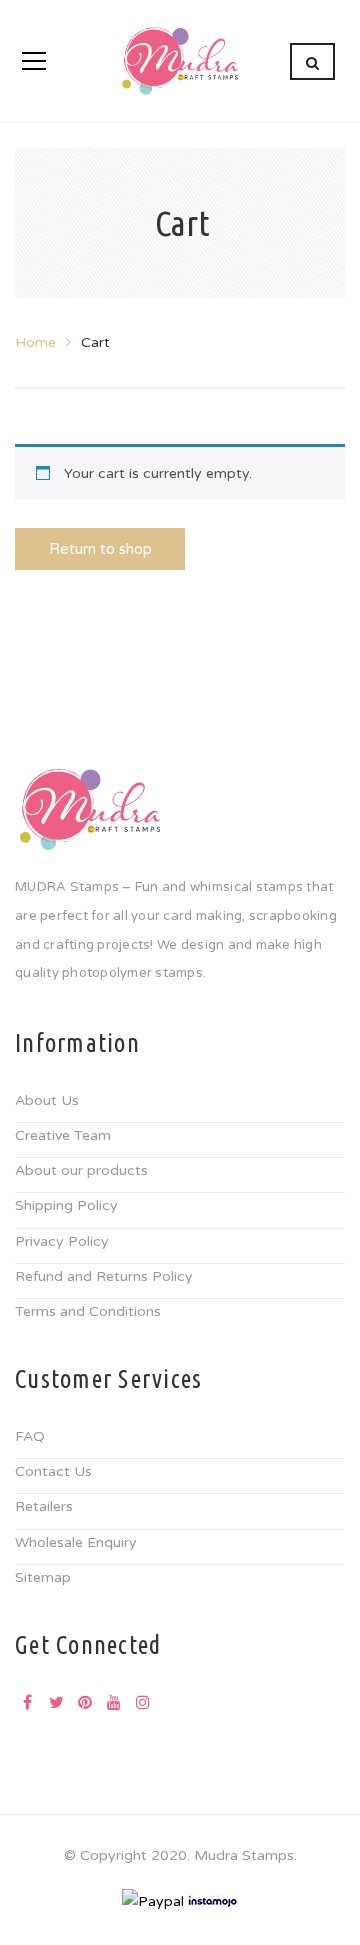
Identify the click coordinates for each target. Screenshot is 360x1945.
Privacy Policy (62, 1241)
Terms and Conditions (88, 1311)
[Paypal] (153, 1900)
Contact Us (53, 1471)
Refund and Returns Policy (104, 1276)
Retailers (44, 1506)
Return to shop (100, 549)
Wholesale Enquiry (76, 1542)
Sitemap (43, 1577)
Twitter (56, 1702)
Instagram (143, 1702)
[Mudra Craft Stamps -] (180, 60)
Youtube (114, 1702)
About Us (47, 1100)
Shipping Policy (66, 1205)
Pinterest (85, 1702)
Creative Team (63, 1135)
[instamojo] (213, 1900)
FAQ (30, 1436)
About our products (81, 1170)
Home (35, 342)
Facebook (27, 1702)
